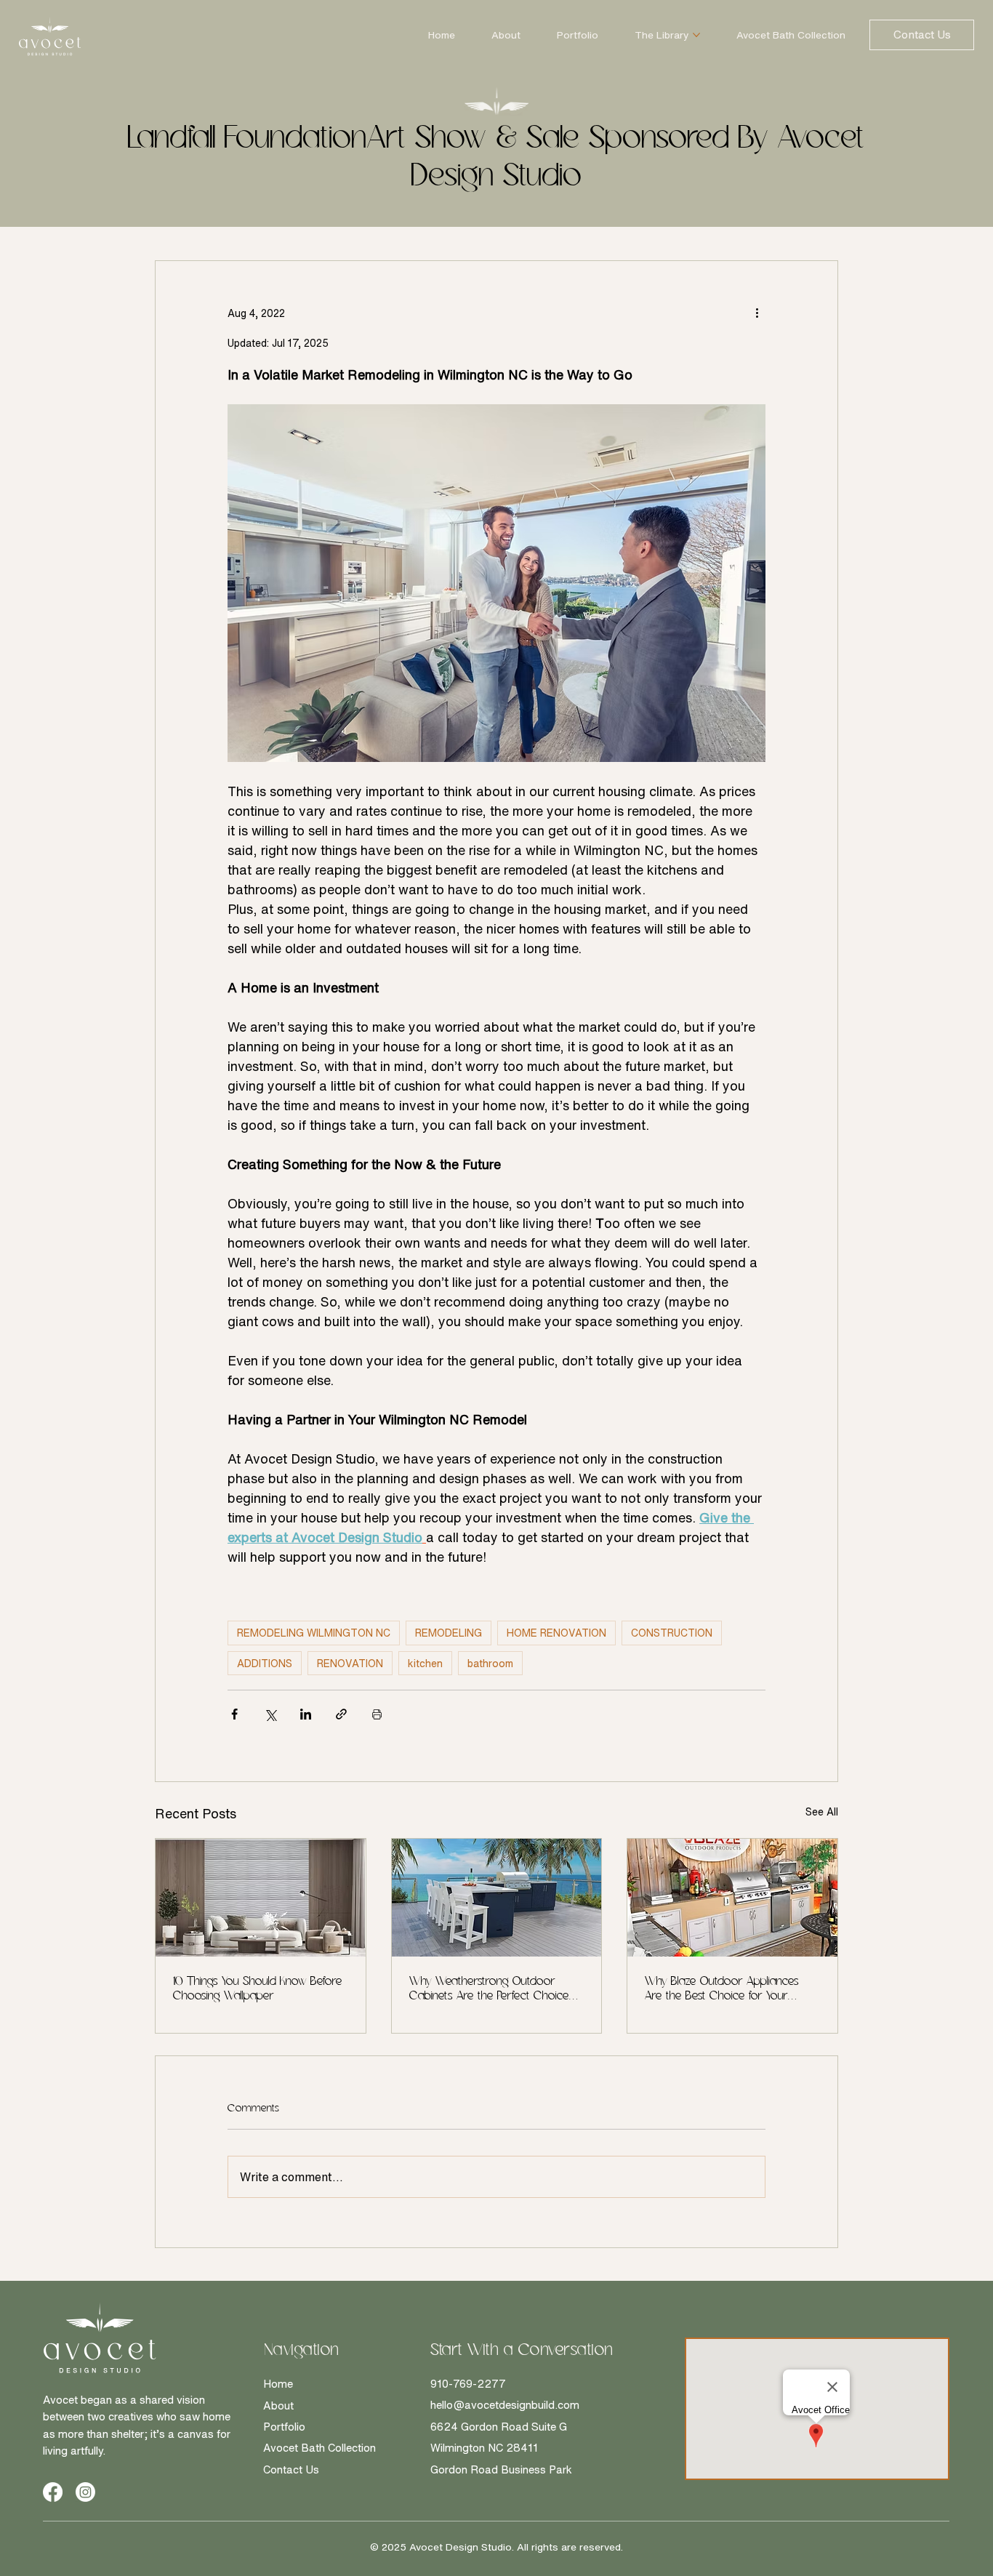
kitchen (425, 1663)
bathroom (490, 1663)
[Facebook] (53, 2492)
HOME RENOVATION (556, 1633)
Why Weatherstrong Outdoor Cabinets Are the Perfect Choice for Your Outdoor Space (489, 1990)
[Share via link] (341, 1714)
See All (822, 1811)
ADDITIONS (265, 1663)
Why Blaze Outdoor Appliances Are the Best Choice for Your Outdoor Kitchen (722, 1990)
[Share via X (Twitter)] (270, 1714)
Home (278, 2384)
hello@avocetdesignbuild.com (505, 2405)
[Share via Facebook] (234, 1714)
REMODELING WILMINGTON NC (314, 1633)
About (278, 2406)
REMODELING (449, 1633)
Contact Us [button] (291, 2469)
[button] (922, 35)
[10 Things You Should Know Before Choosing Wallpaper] (261, 1898)
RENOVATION (350, 1663)
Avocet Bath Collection (319, 2448)
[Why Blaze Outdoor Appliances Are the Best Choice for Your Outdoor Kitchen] (732, 1898)
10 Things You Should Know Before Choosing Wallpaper (258, 1989)
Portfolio (284, 2427)
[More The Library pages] (696, 35)
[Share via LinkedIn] (306, 1714)
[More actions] (757, 313)
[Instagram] (85, 2492)
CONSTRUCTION (672, 1633)
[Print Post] (377, 1714)
